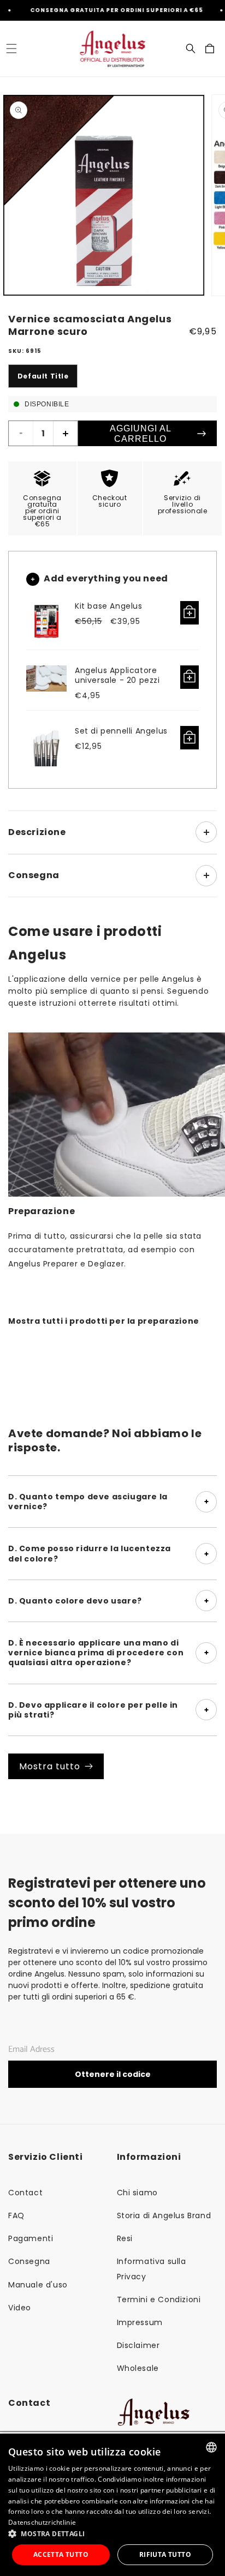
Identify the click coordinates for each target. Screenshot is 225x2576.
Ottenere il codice (113, 2074)
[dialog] (112, 2505)
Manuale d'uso (38, 2285)
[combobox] (211, 2447)
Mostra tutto (50, 1766)
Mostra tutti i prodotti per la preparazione (104, 1321)
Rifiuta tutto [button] (165, 2554)
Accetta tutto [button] (61, 2554)
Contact (25, 2193)
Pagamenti (31, 2238)
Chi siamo (137, 2193)
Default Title (43, 376)
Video (20, 2308)
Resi (125, 2238)
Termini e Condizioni (159, 2299)
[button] (11, 49)
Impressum (140, 2322)
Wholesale (138, 2368)
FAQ (16, 2215)
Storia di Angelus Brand (164, 2215)
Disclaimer (138, 2345)
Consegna (29, 2261)
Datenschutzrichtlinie (42, 2522)
